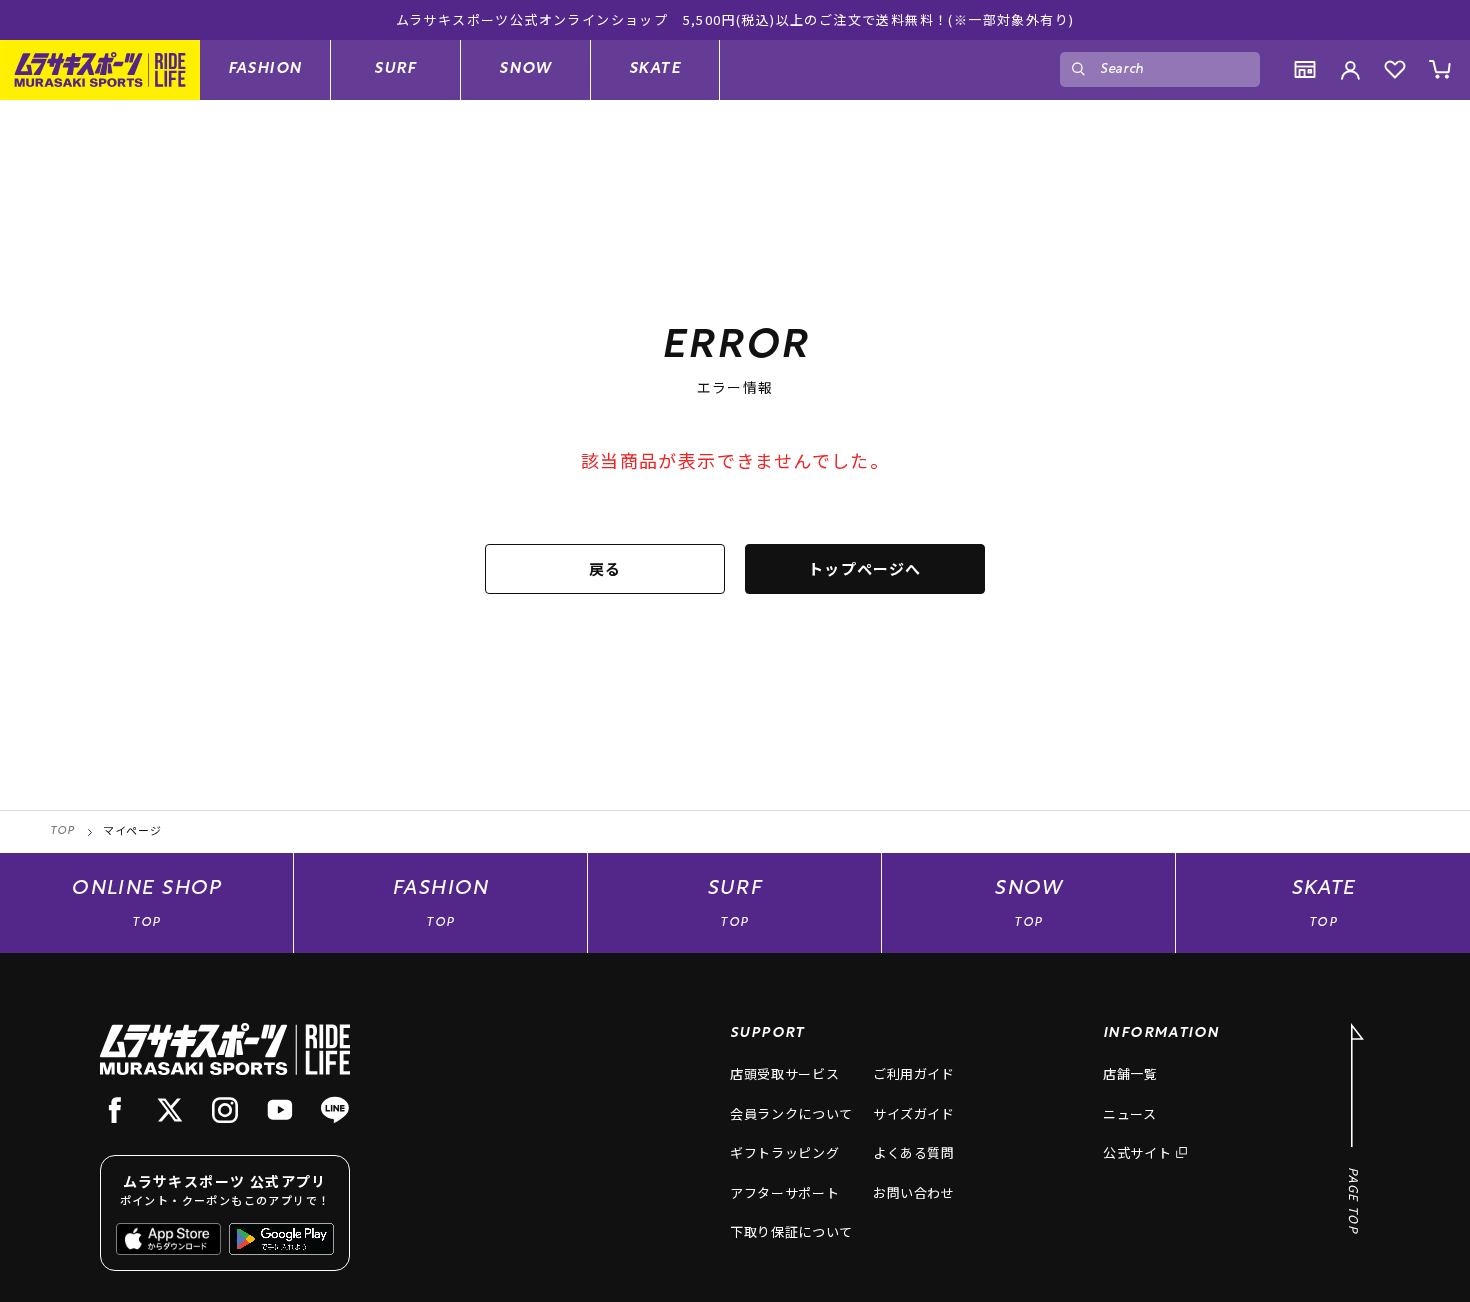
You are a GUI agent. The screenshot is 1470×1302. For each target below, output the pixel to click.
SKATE (655, 68)
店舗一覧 (1130, 1073)
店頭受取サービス (784, 1073)
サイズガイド (914, 1113)
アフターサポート (784, 1192)
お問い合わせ (914, 1192)
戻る (605, 568)
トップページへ (864, 568)
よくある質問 (914, 1152)
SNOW (525, 68)
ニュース (1130, 1113)
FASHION (265, 68)
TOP (62, 831)
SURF (395, 68)
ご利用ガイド (914, 1073)
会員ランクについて (791, 1113)
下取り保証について (791, 1231)
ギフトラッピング (784, 1152)
